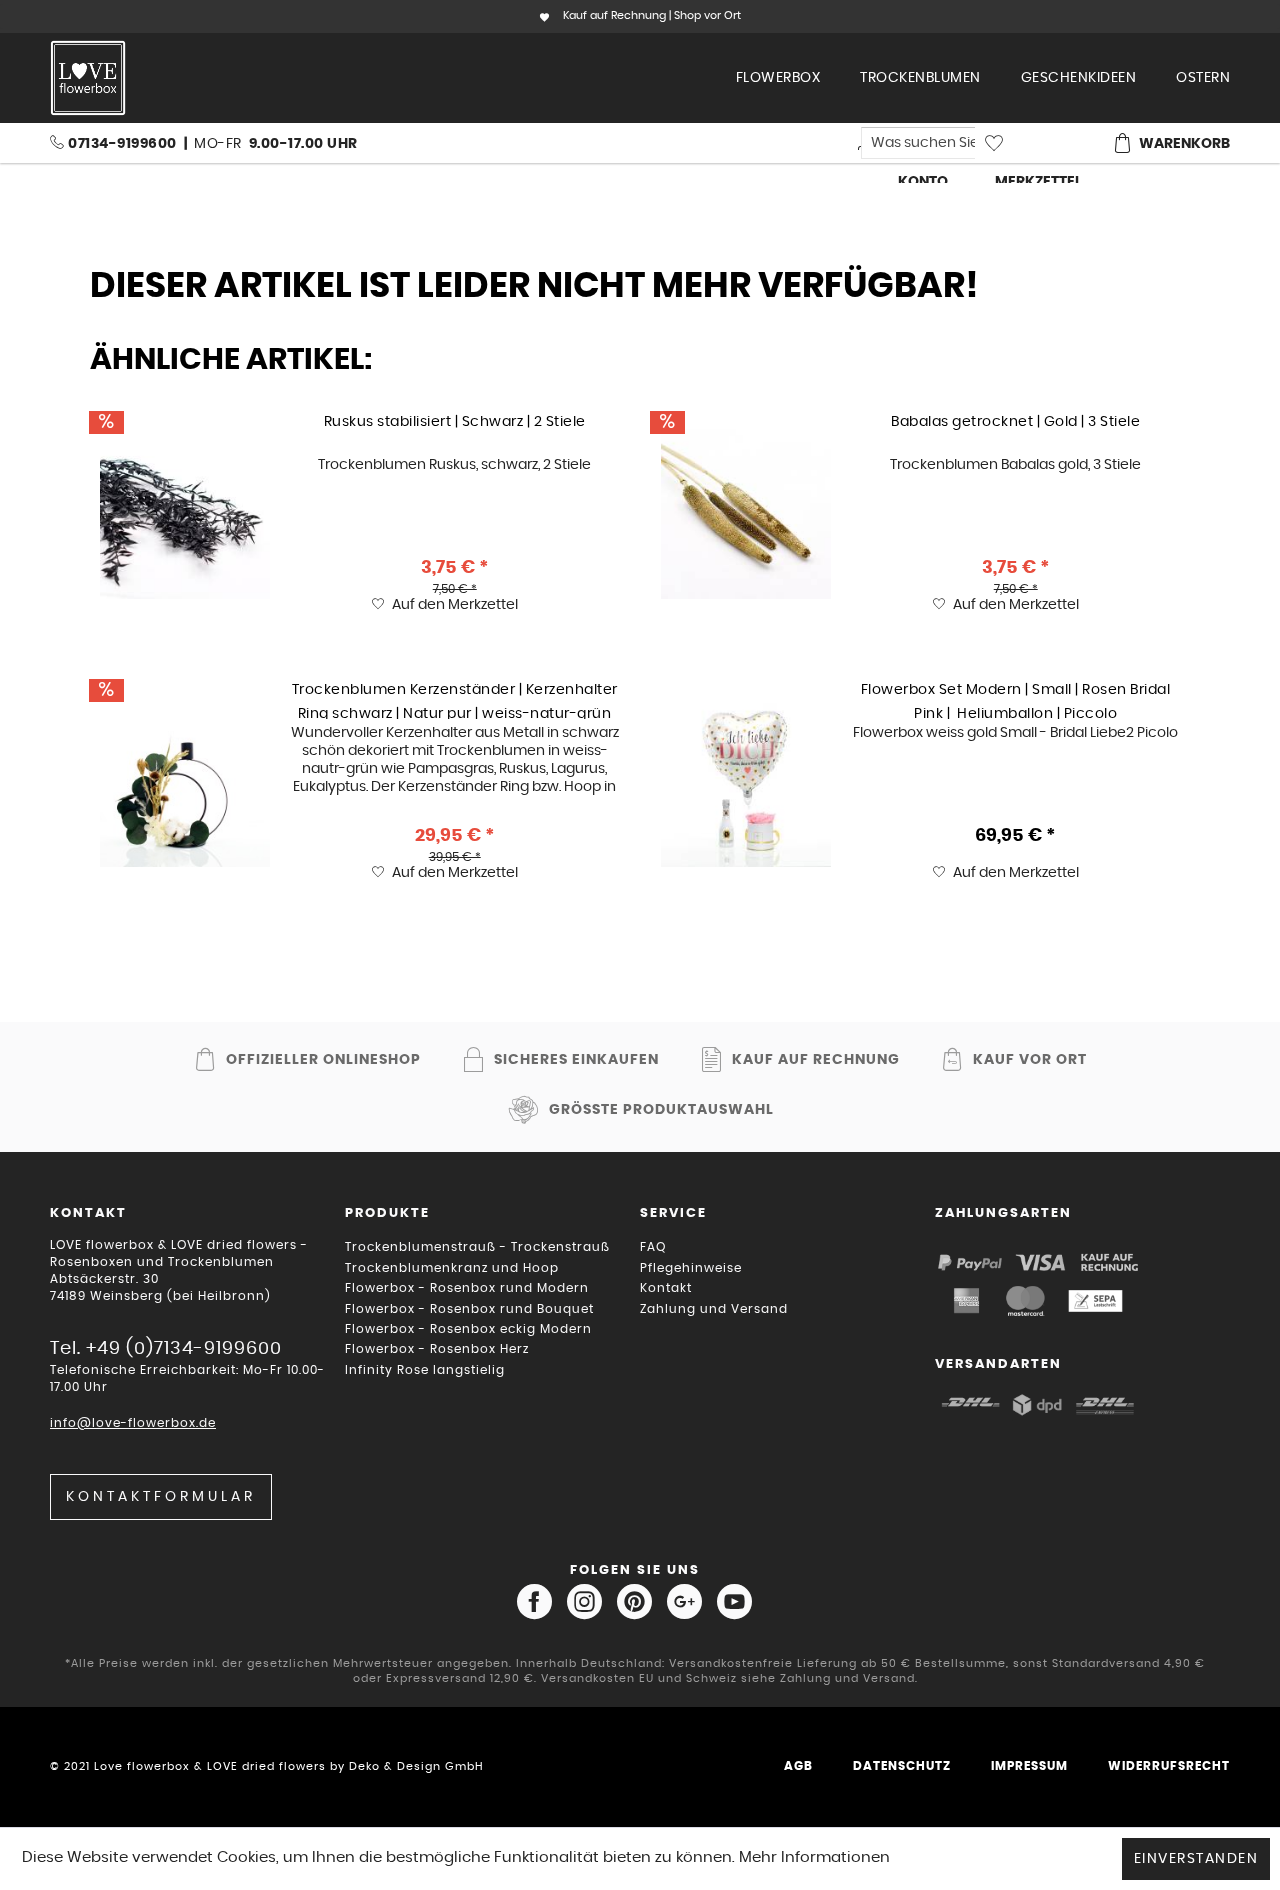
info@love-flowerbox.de (133, 1423)
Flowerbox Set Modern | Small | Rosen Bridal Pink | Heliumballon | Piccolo (1016, 701)
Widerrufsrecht (1169, 1766)
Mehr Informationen (814, 1857)
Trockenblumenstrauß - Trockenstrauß (477, 1247)
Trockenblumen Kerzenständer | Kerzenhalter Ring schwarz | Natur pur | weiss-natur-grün (455, 701)
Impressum (1029, 1766)
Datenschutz (902, 1766)
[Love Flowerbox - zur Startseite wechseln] (88, 78)
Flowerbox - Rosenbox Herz (437, 1349)
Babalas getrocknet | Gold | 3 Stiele (1015, 422)
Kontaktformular (161, 1497)
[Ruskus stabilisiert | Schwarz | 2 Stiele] (185, 514)
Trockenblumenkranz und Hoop (452, 1268)
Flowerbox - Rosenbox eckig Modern (468, 1329)
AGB (798, 1766)
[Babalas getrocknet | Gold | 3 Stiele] (746, 514)
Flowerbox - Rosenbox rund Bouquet (469, 1309)
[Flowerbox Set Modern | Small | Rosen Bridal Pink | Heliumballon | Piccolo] (746, 782)
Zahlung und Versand (714, 1309)
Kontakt (666, 1288)
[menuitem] (778, 78)
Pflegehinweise (691, 1268)
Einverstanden (1196, 1859)
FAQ (653, 1247)
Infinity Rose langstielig (425, 1370)
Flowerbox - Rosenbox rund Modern (467, 1288)
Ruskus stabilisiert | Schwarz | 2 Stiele (455, 422)
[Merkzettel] (1037, 143)
